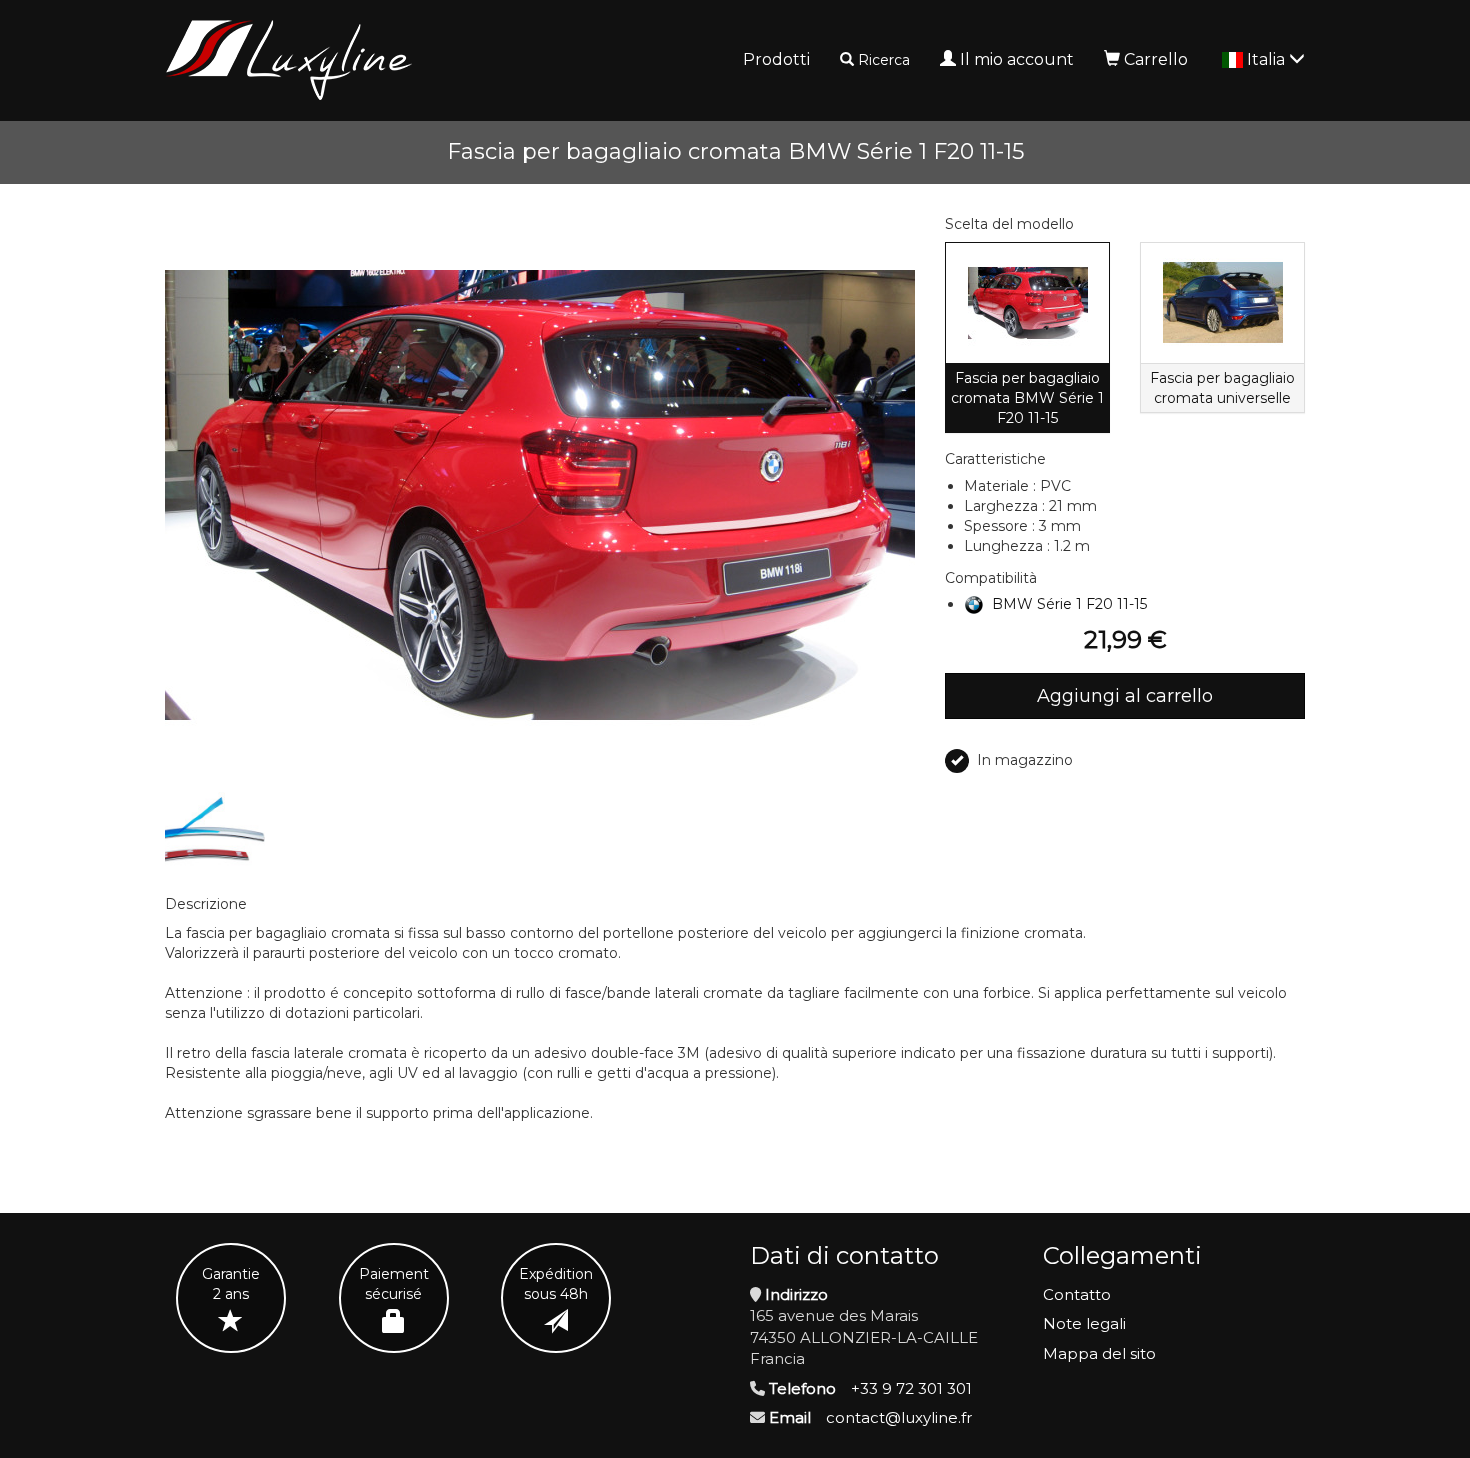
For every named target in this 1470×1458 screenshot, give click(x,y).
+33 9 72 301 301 (911, 1388)
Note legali (1084, 1323)
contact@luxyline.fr (899, 1417)
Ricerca (884, 60)
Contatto (1077, 1294)
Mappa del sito (1099, 1353)
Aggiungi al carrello (1125, 696)
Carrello (1156, 59)
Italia (1268, 59)
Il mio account (1017, 59)
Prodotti (776, 59)
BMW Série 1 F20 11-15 (1069, 604)
